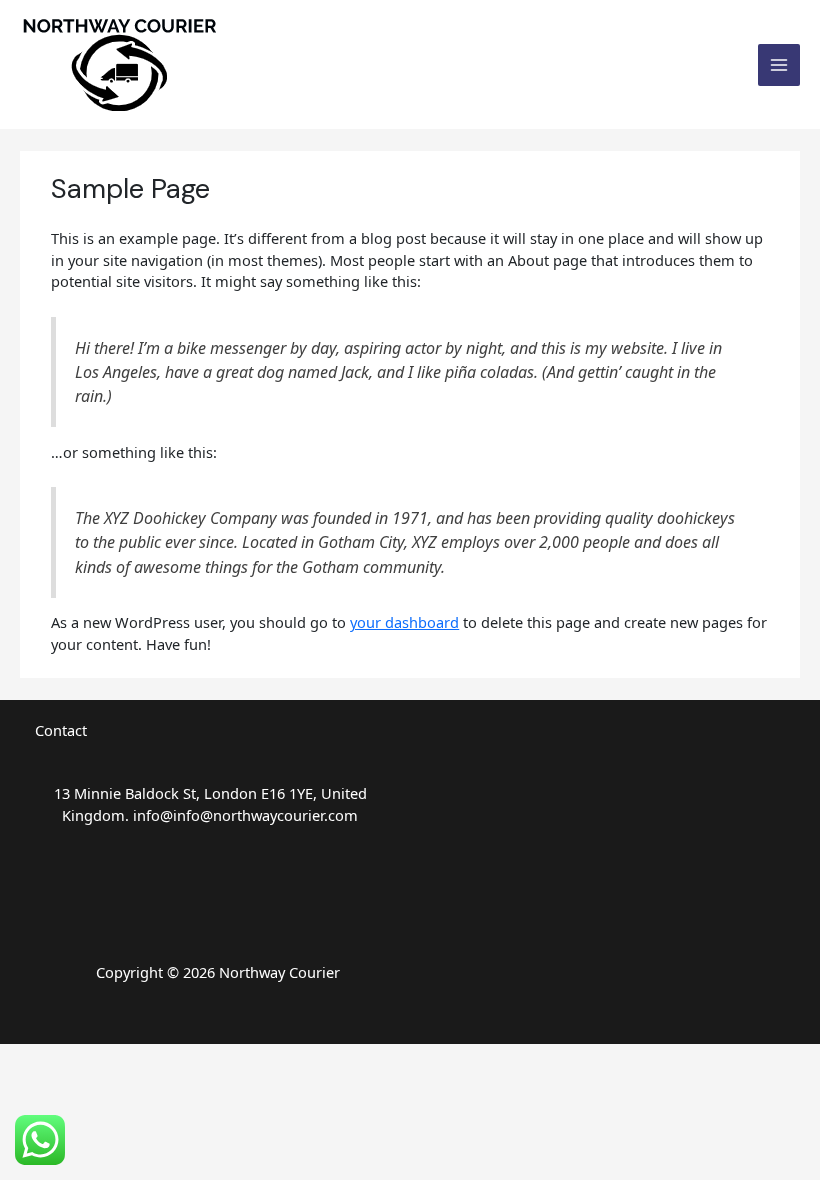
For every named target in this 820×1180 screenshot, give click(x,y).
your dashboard (404, 622)
